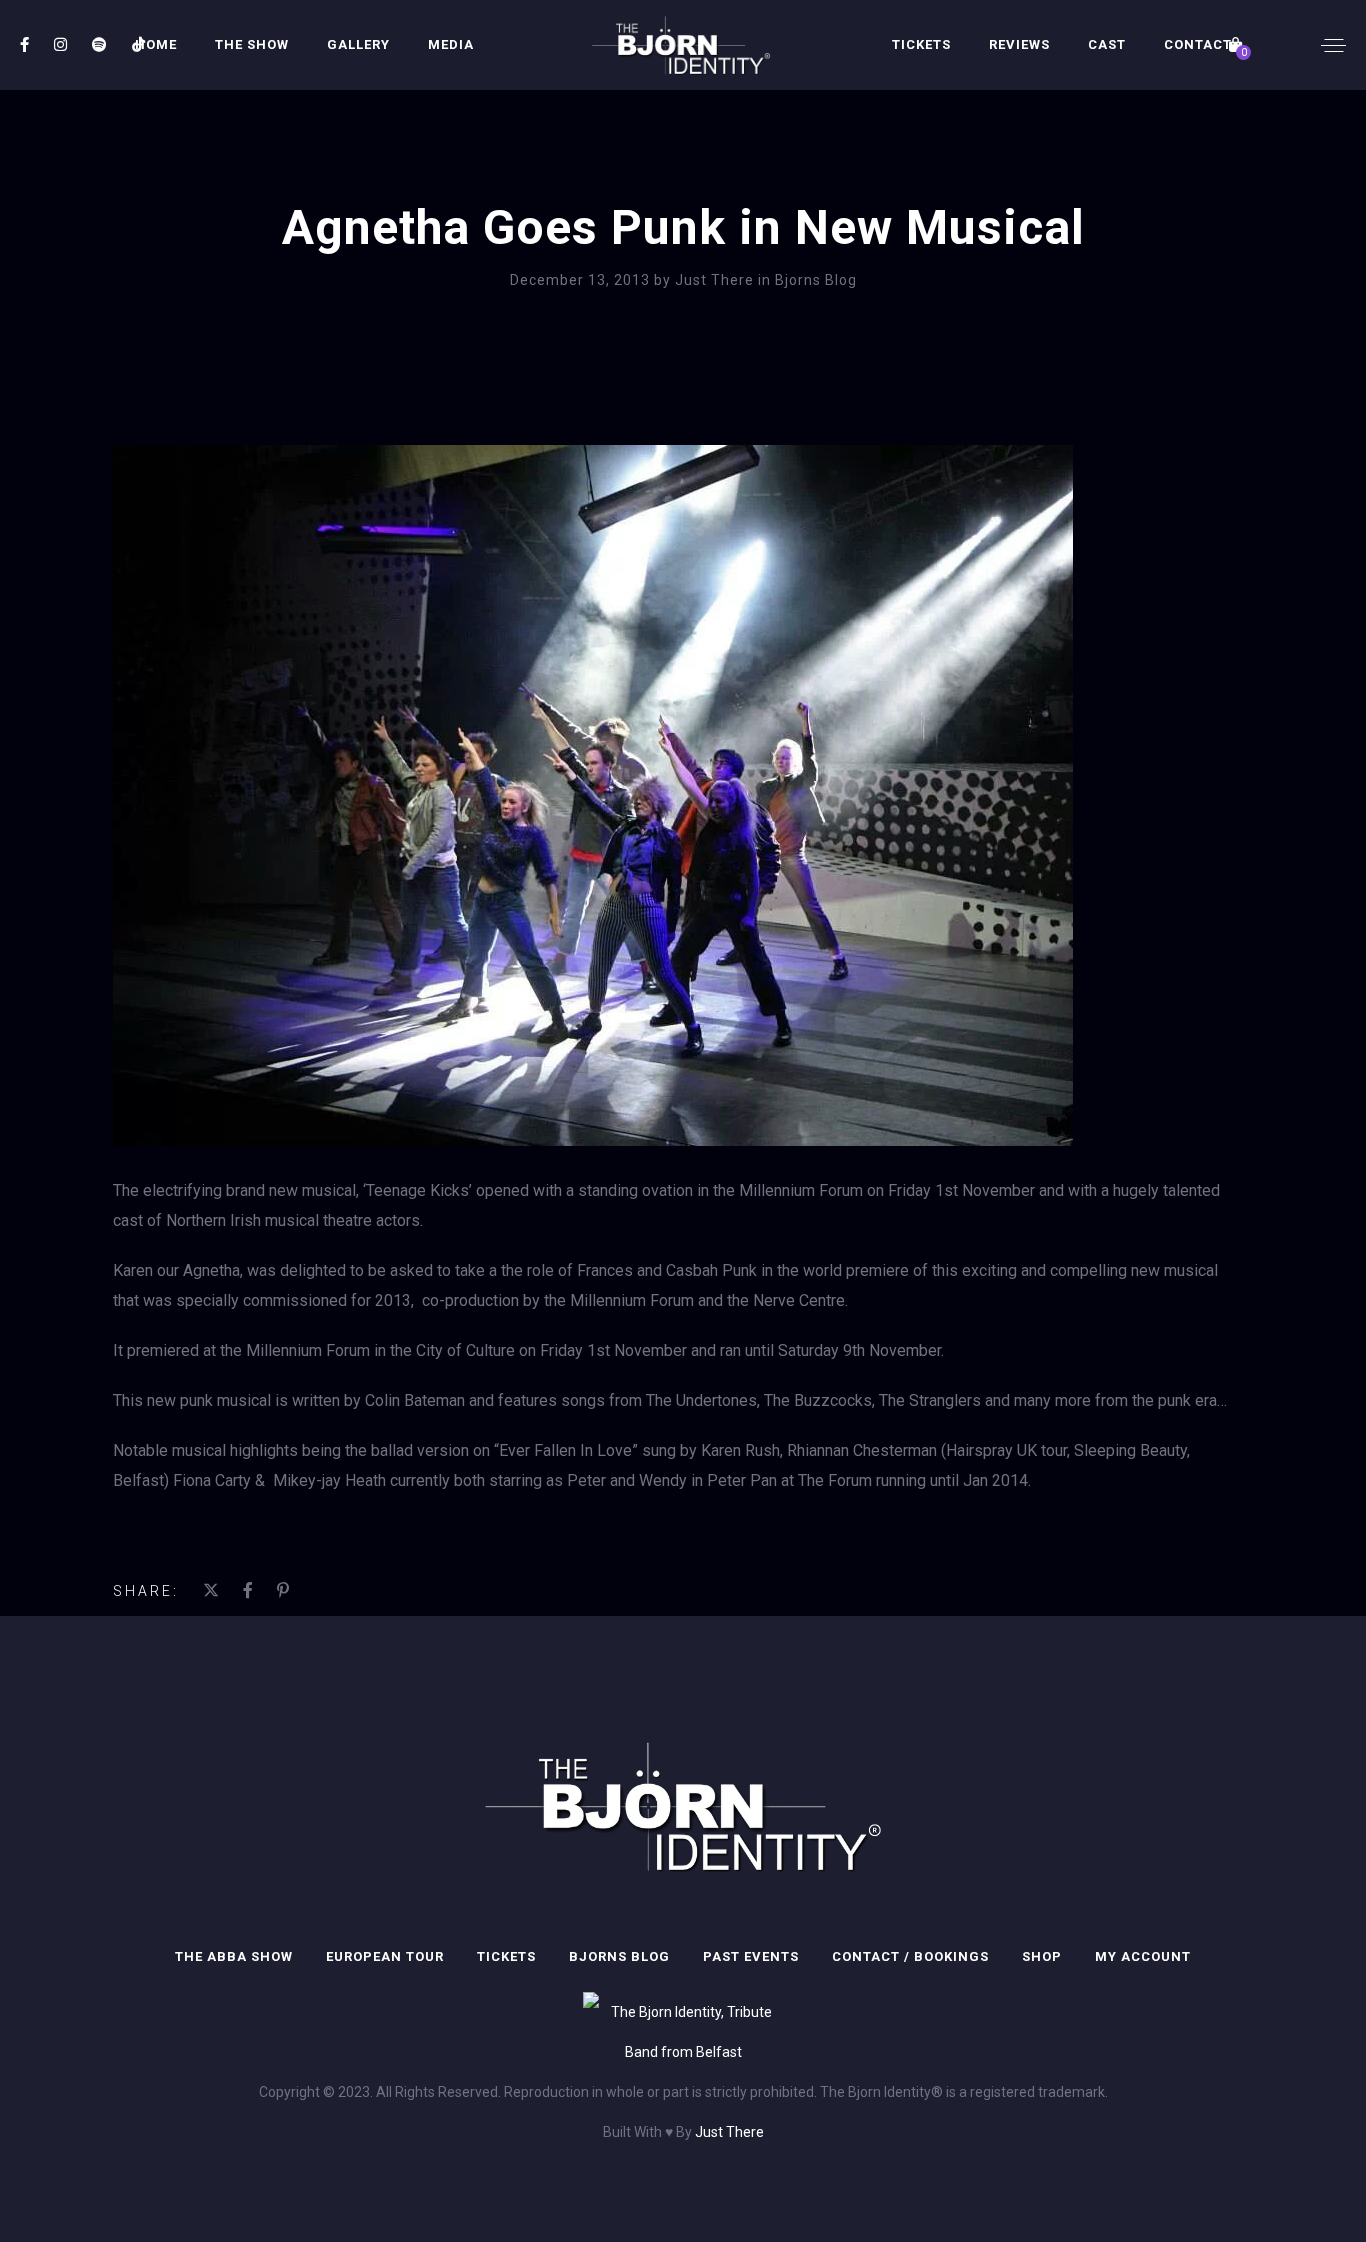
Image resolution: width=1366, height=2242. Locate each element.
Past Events (751, 1956)
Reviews (1019, 44)
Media (451, 44)
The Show (252, 44)
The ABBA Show (234, 1956)
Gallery (358, 44)
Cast (1107, 44)
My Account (1143, 1956)
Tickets (921, 44)
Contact (1198, 44)
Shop (1042, 1956)
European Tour (385, 1956)
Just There (716, 280)
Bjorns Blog (816, 280)
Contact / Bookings (910, 1956)
